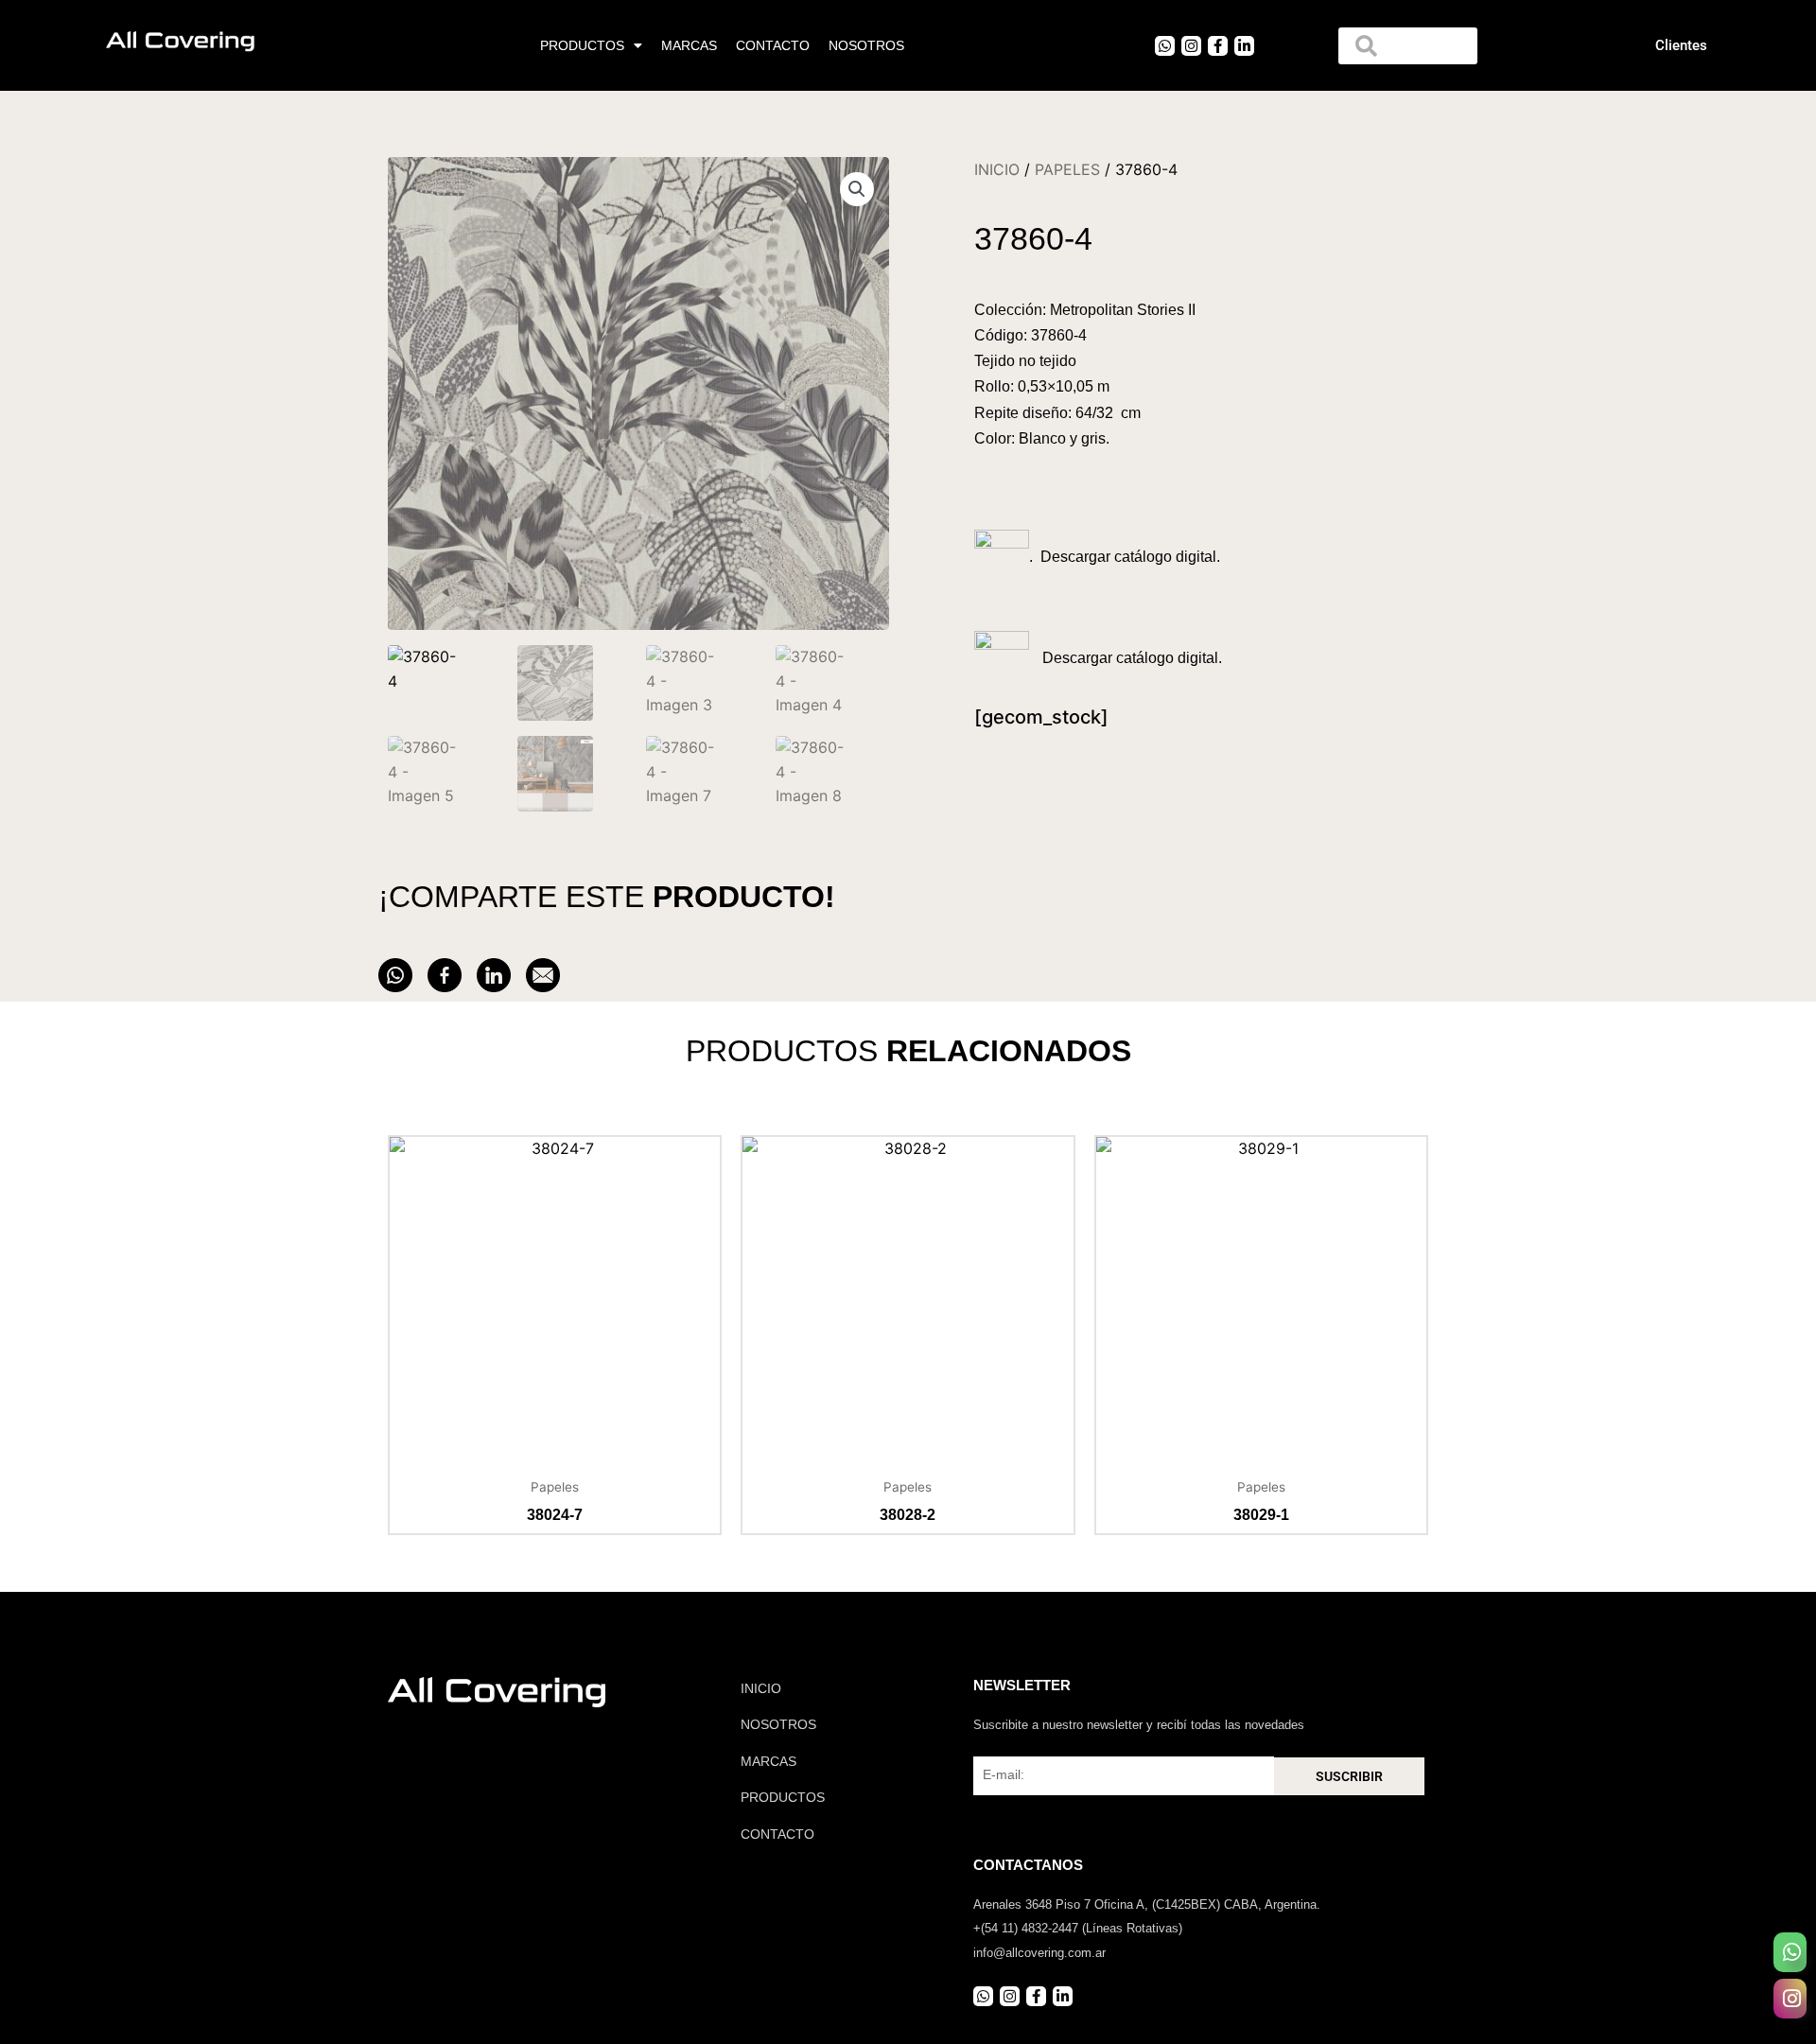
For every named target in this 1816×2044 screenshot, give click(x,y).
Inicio (997, 169)
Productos (582, 45)
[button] (857, 189)
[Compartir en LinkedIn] (494, 975)
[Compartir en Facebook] (445, 975)
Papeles (1067, 169)
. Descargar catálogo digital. (1125, 557)
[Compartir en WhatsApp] (395, 975)
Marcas (689, 45)
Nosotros (866, 45)
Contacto (773, 45)
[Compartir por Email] (543, 975)
